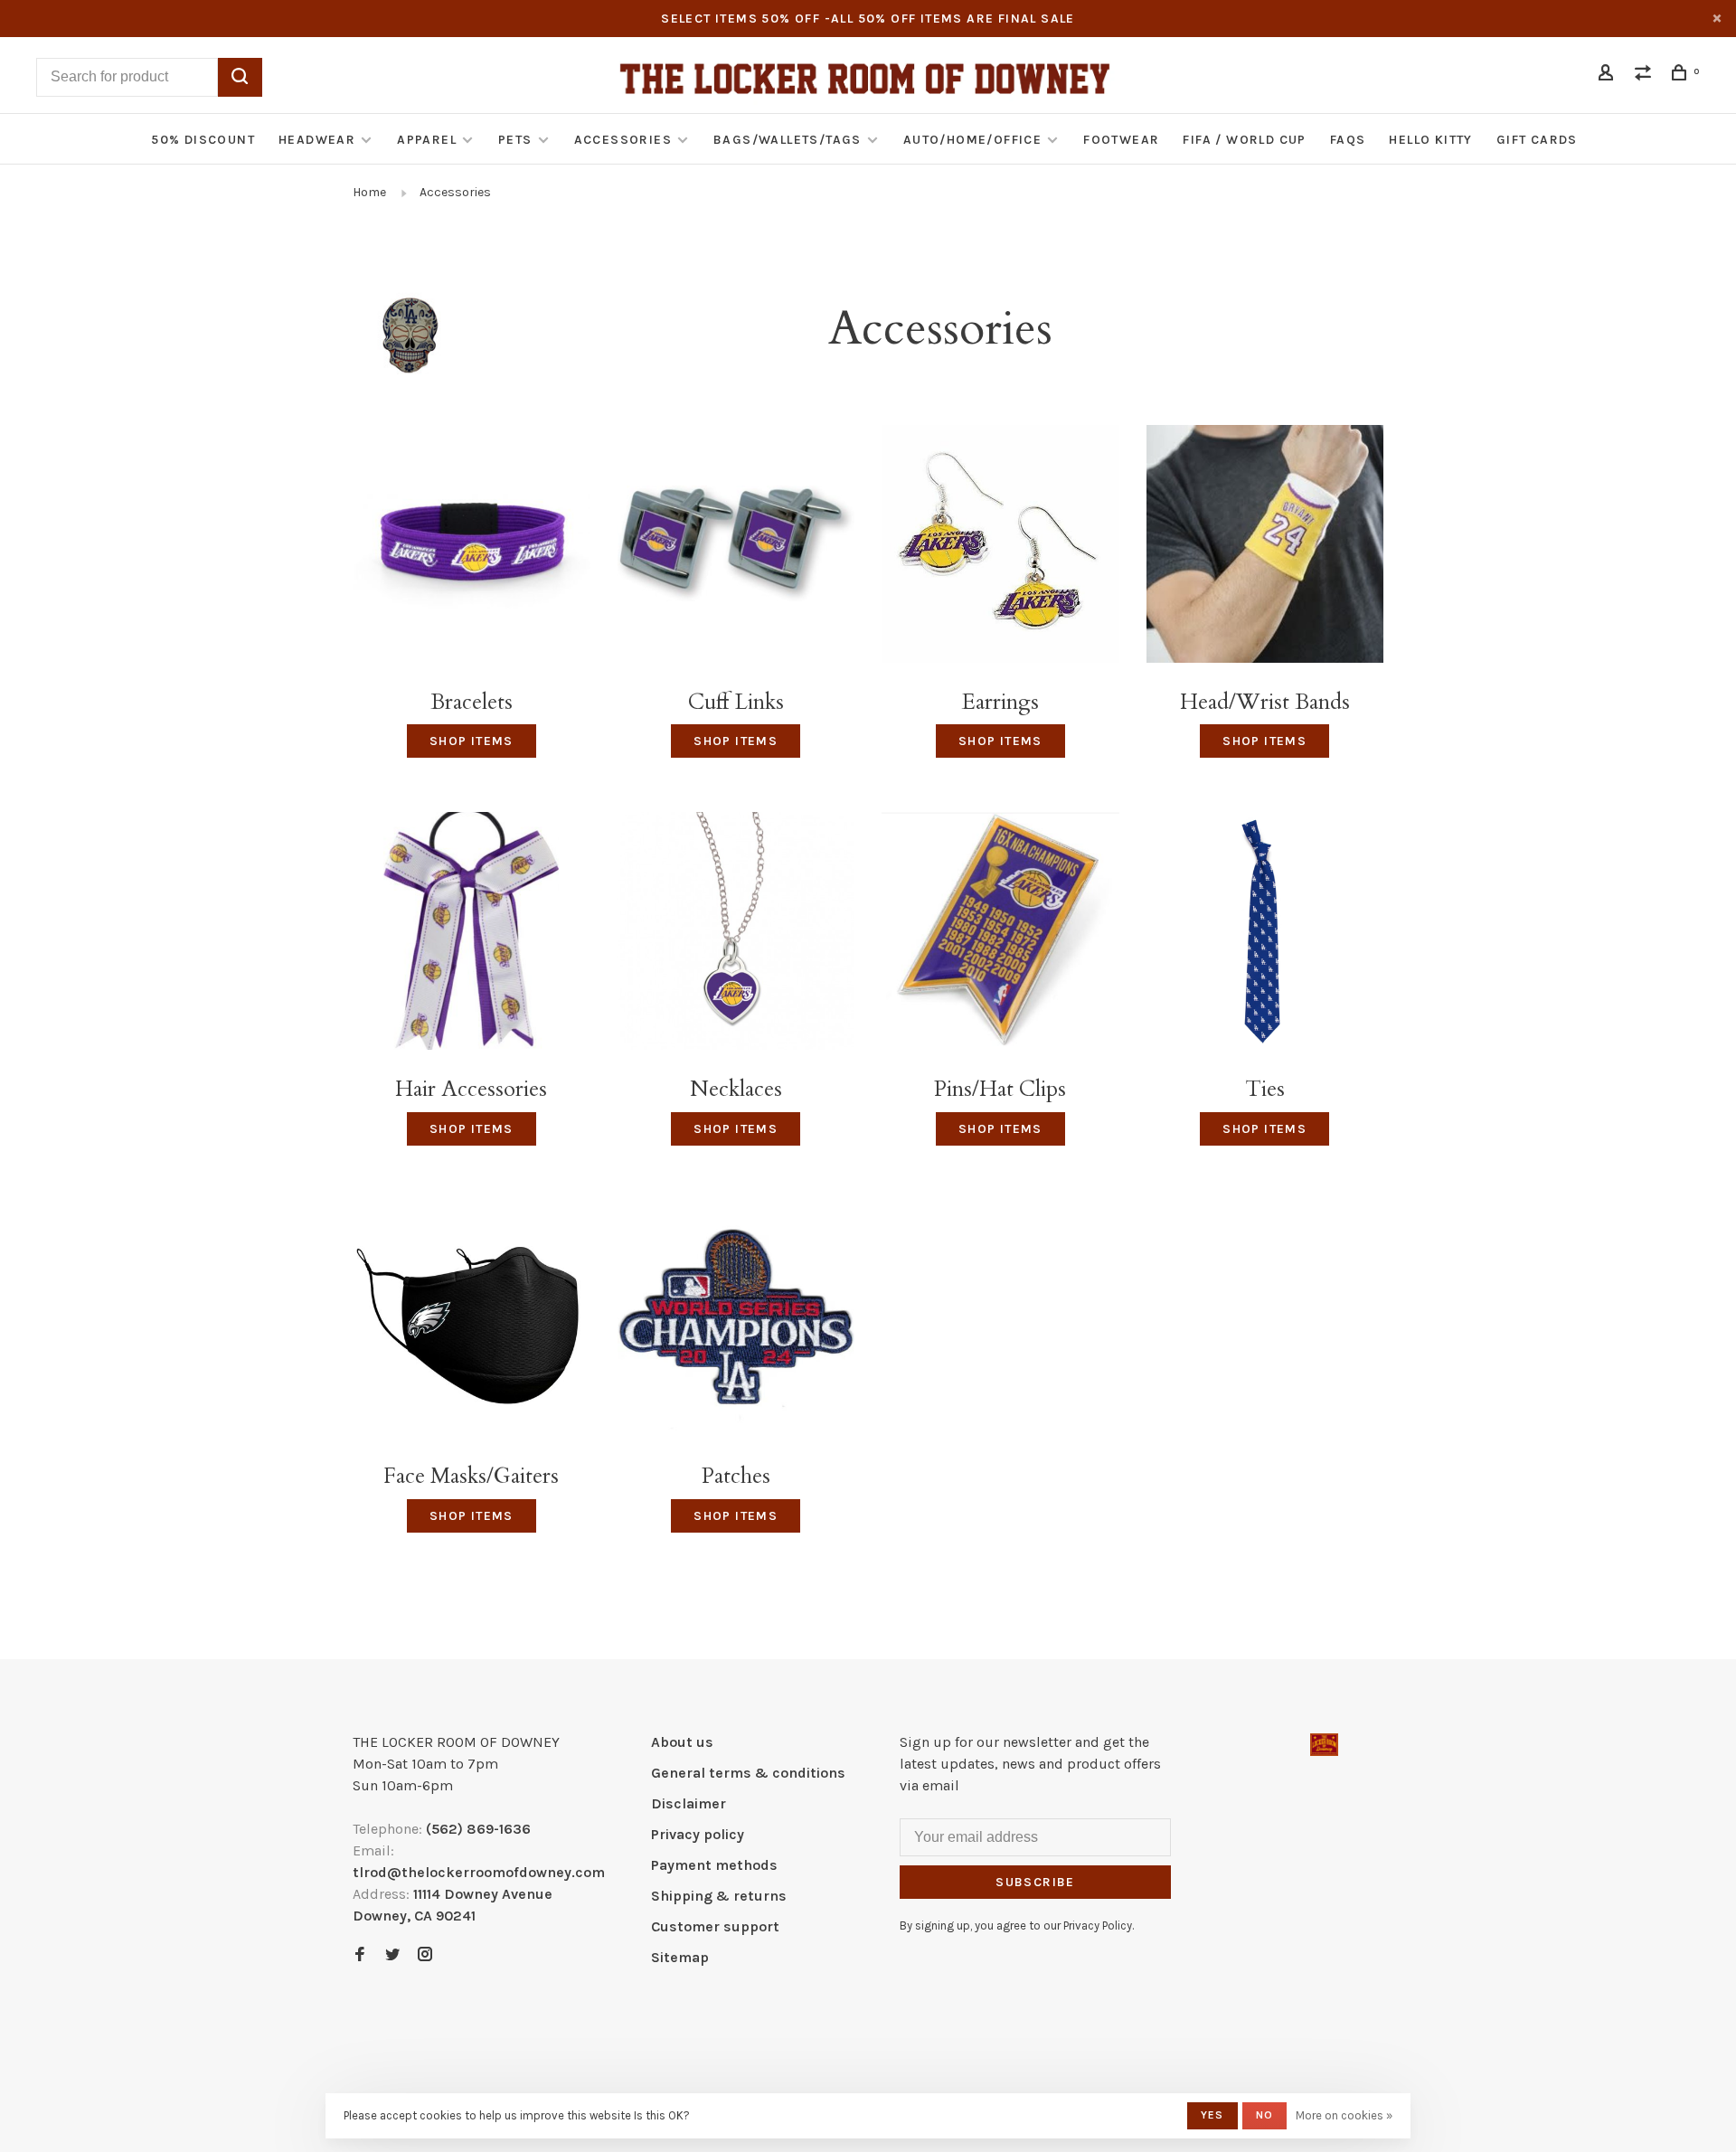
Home (369, 192)
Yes (1212, 2115)
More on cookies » (1344, 2115)
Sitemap (680, 1957)
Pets (515, 140)
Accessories (623, 140)
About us (682, 1742)
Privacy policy (698, 1834)
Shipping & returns (719, 1896)
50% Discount (203, 140)
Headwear (317, 140)
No (1264, 2115)
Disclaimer (689, 1803)
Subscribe (1035, 1882)
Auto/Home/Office (972, 140)
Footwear (1121, 140)
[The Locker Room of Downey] (1324, 1745)
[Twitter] (392, 1955)
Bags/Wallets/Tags (788, 140)
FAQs (1348, 140)
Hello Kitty (1430, 140)
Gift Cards (1537, 140)
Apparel (427, 140)
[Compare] (1646, 76)
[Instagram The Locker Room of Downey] (425, 1955)
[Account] (1609, 76)
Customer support (715, 1926)
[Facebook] (360, 1955)
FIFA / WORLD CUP (1244, 140)
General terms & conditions (748, 1773)
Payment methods (714, 1865)
